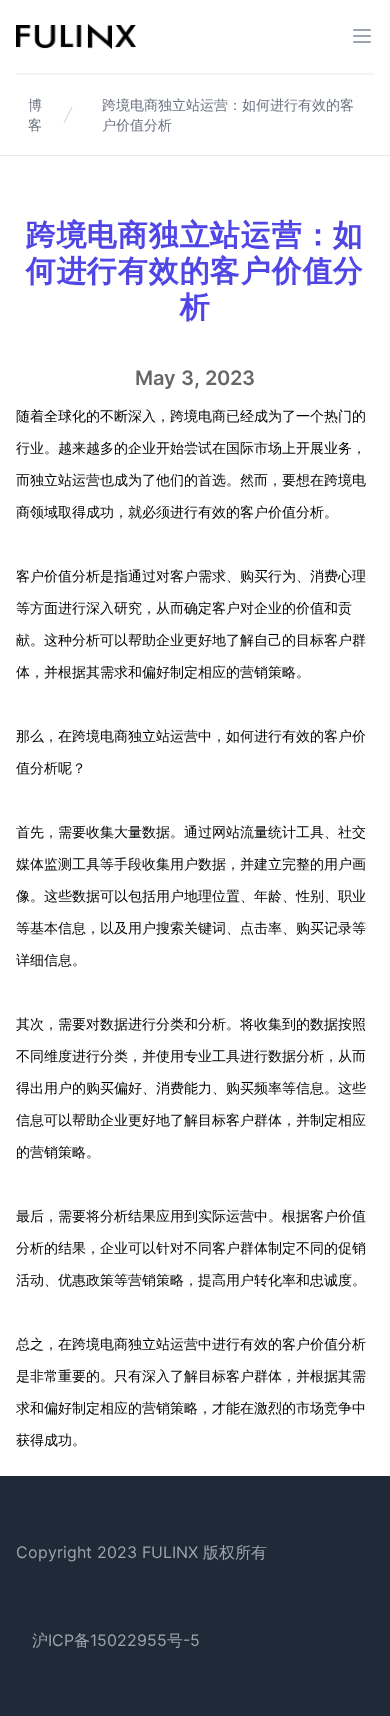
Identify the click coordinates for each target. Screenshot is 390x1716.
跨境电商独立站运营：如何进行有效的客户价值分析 (228, 114)
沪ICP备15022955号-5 (116, 1640)
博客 (35, 114)
